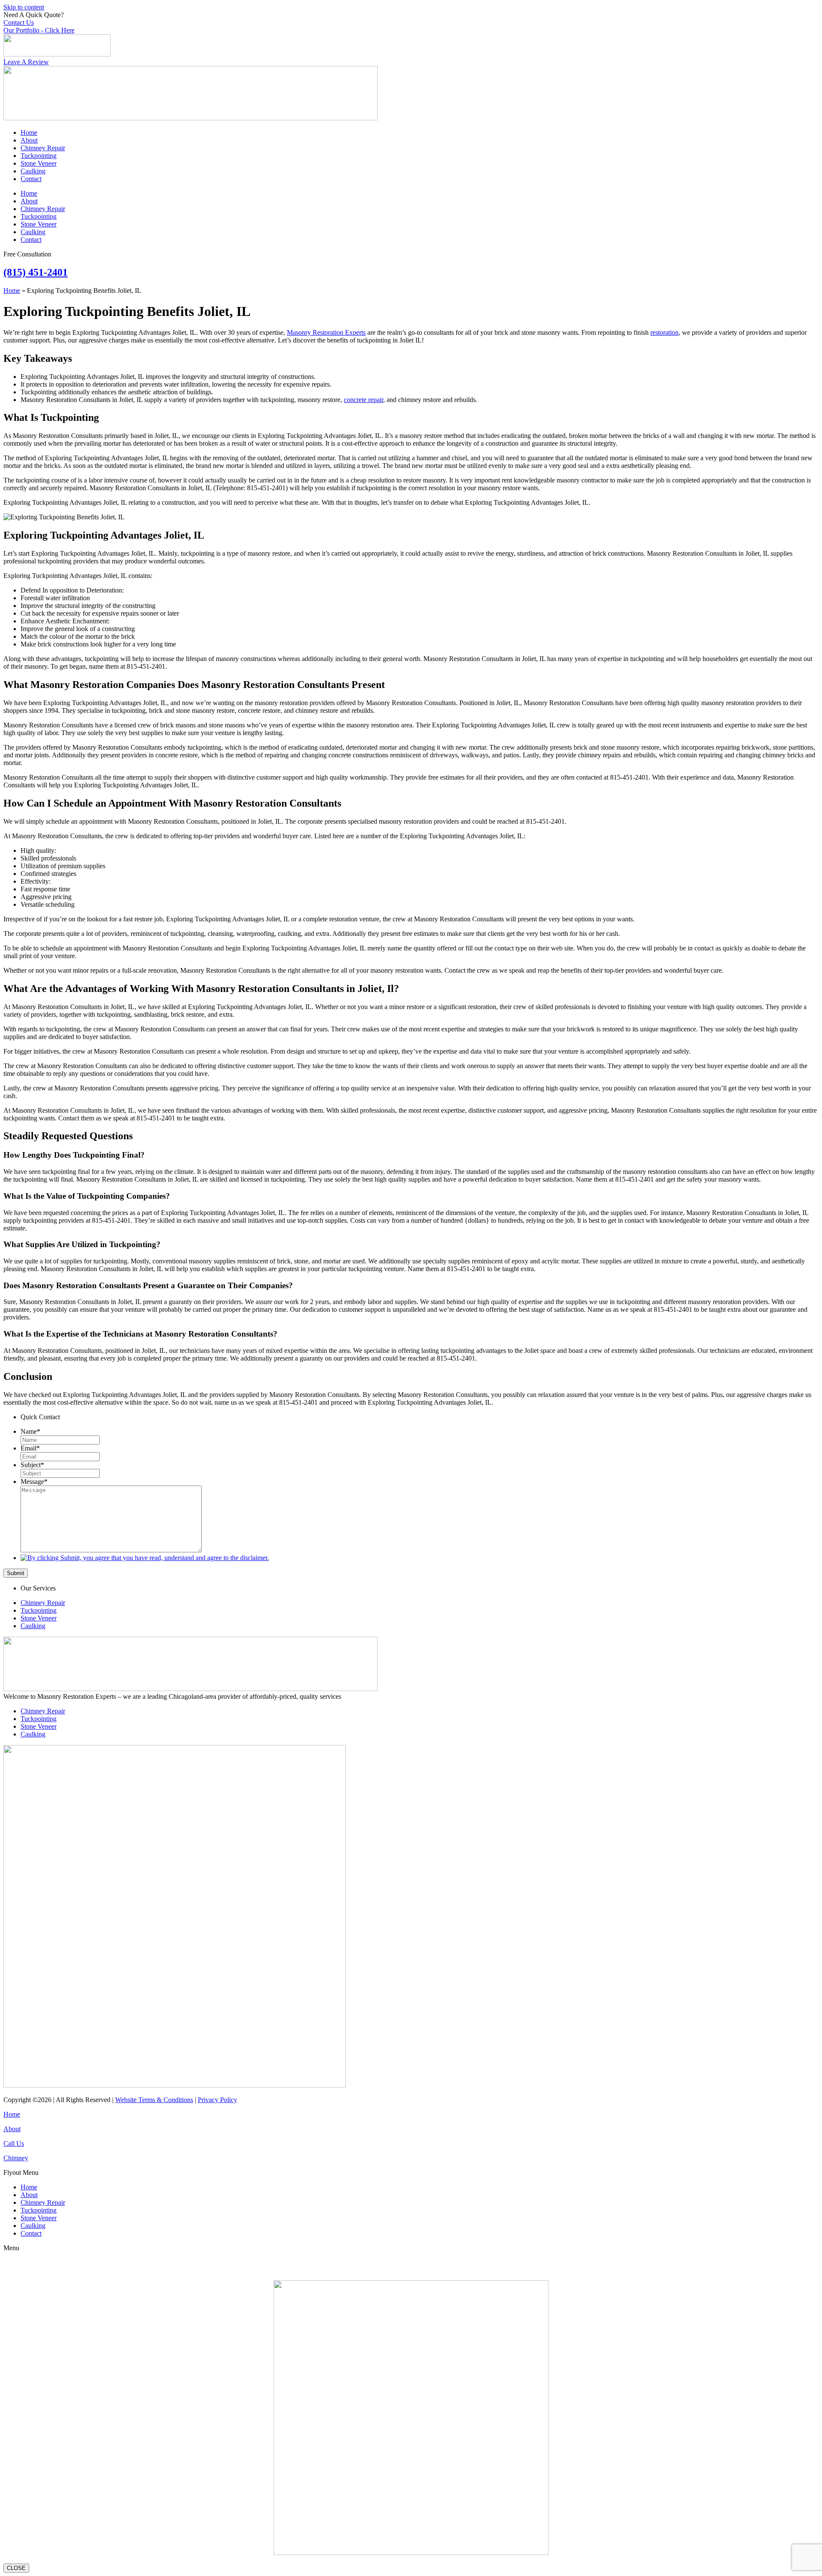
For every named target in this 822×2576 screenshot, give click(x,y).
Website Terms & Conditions (154, 2100)
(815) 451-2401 (36, 272)
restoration (664, 332)
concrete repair (363, 400)
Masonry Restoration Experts (326, 332)
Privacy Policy (217, 2100)
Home (29, 133)
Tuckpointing (39, 156)
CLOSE (16, 2568)
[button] (411, 2173)
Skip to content (24, 7)
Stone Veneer (39, 163)
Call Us (14, 2143)
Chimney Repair (43, 148)
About (29, 140)
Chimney (16, 2158)
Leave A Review (26, 62)
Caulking (33, 171)
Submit (16, 1573)
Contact (31, 179)
